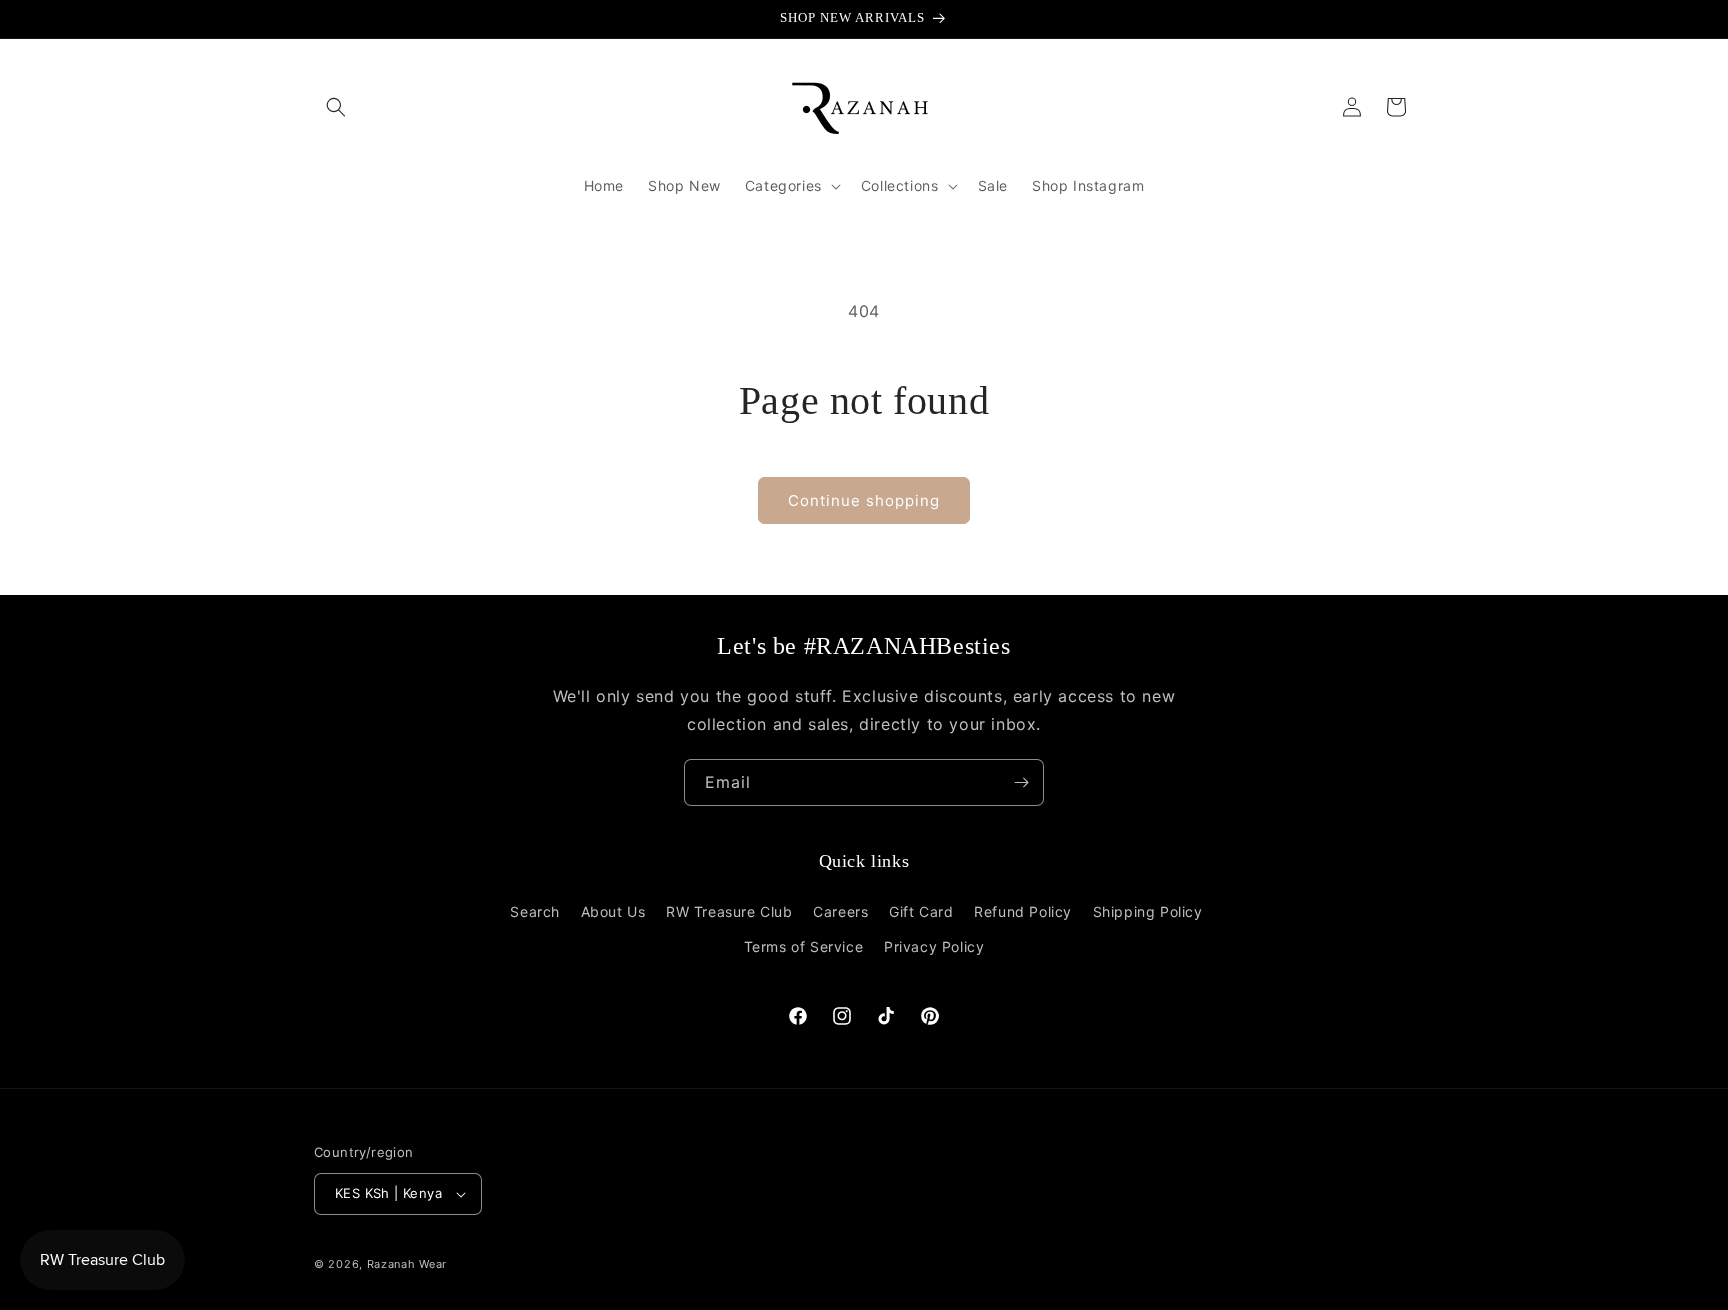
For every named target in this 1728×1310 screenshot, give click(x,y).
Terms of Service (804, 946)
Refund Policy (1023, 911)
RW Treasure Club (729, 911)
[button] (336, 107)
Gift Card (921, 911)
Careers (840, 911)
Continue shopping (864, 500)
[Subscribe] (1021, 782)
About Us (613, 911)
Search (535, 911)
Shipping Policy (1148, 911)
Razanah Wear (407, 1264)
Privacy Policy (934, 946)
